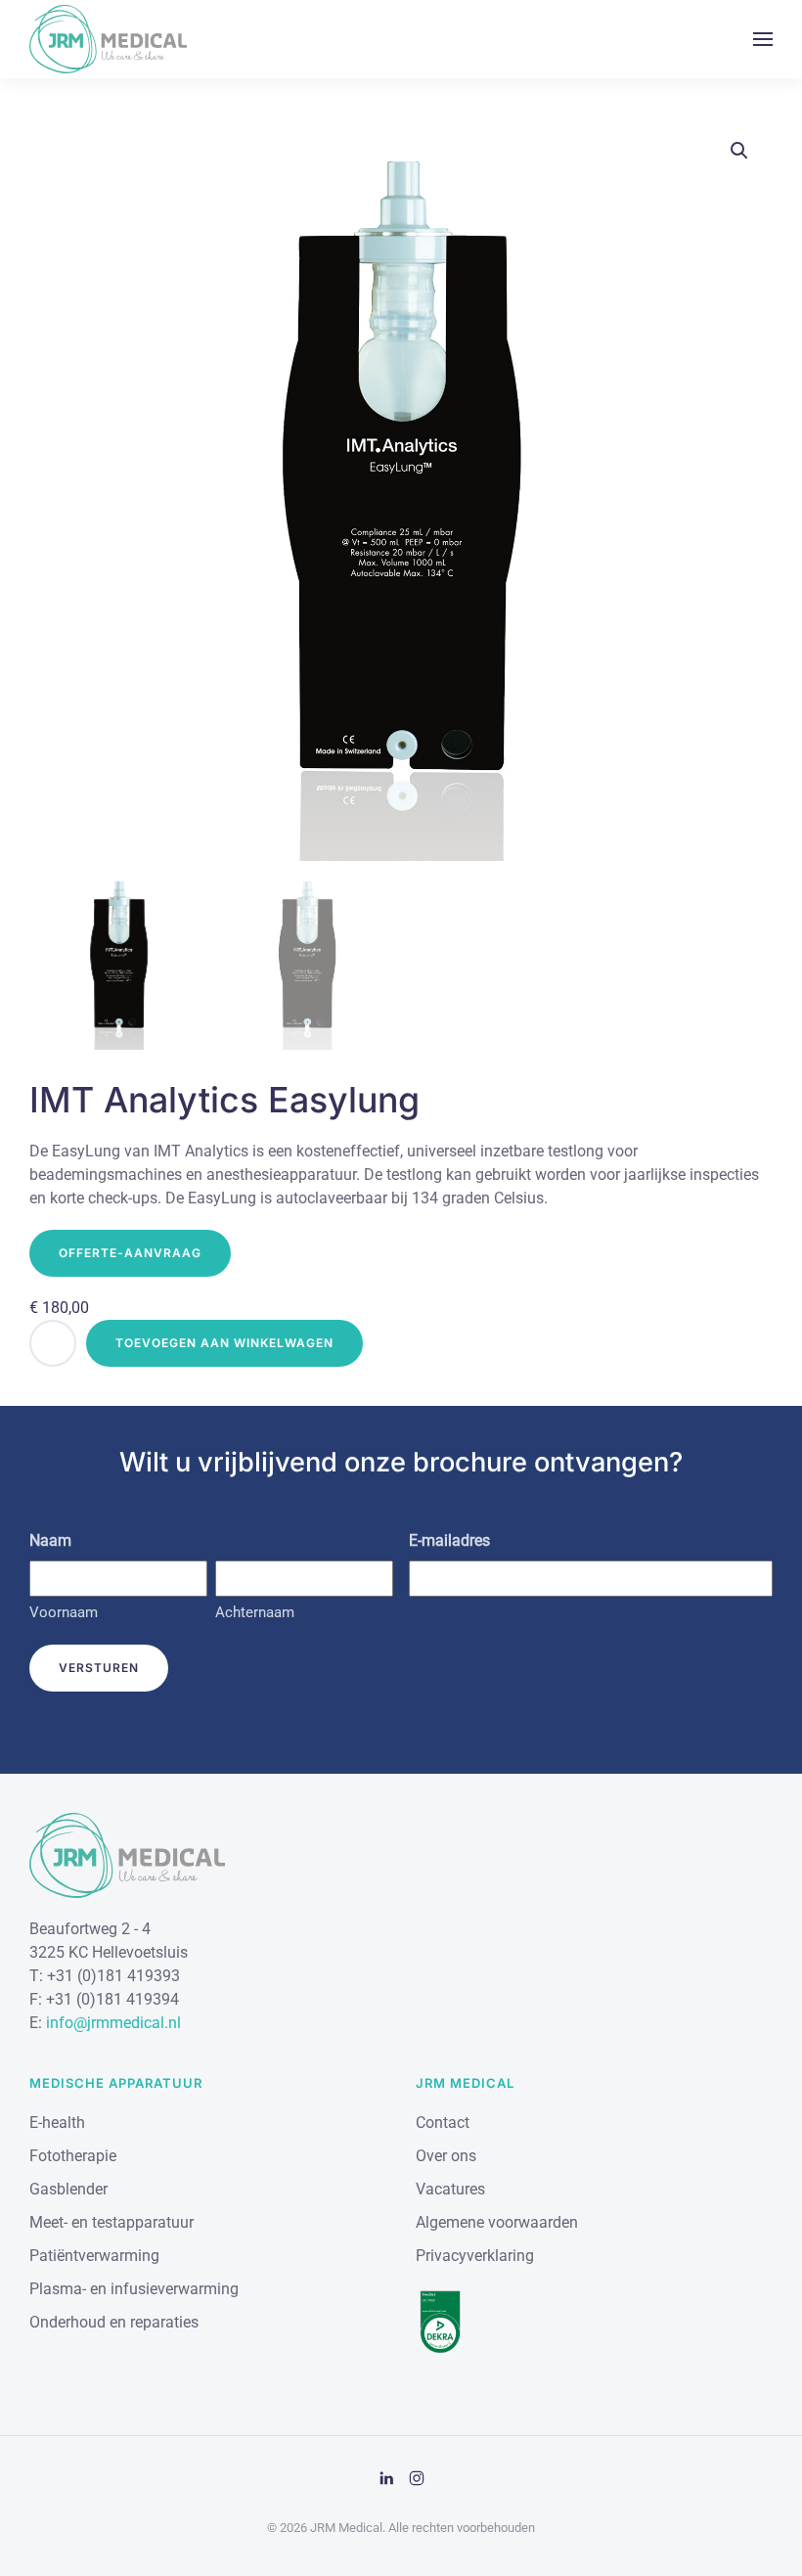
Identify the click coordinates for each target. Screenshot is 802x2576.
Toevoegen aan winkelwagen (224, 1343)
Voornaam (64, 1612)
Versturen (99, 1668)
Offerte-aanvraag (130, 1253)
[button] (763, 39)
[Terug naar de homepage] (108, 39)
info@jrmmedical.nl (113, 2023)
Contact (443, 2123)
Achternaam (255, 1612)
